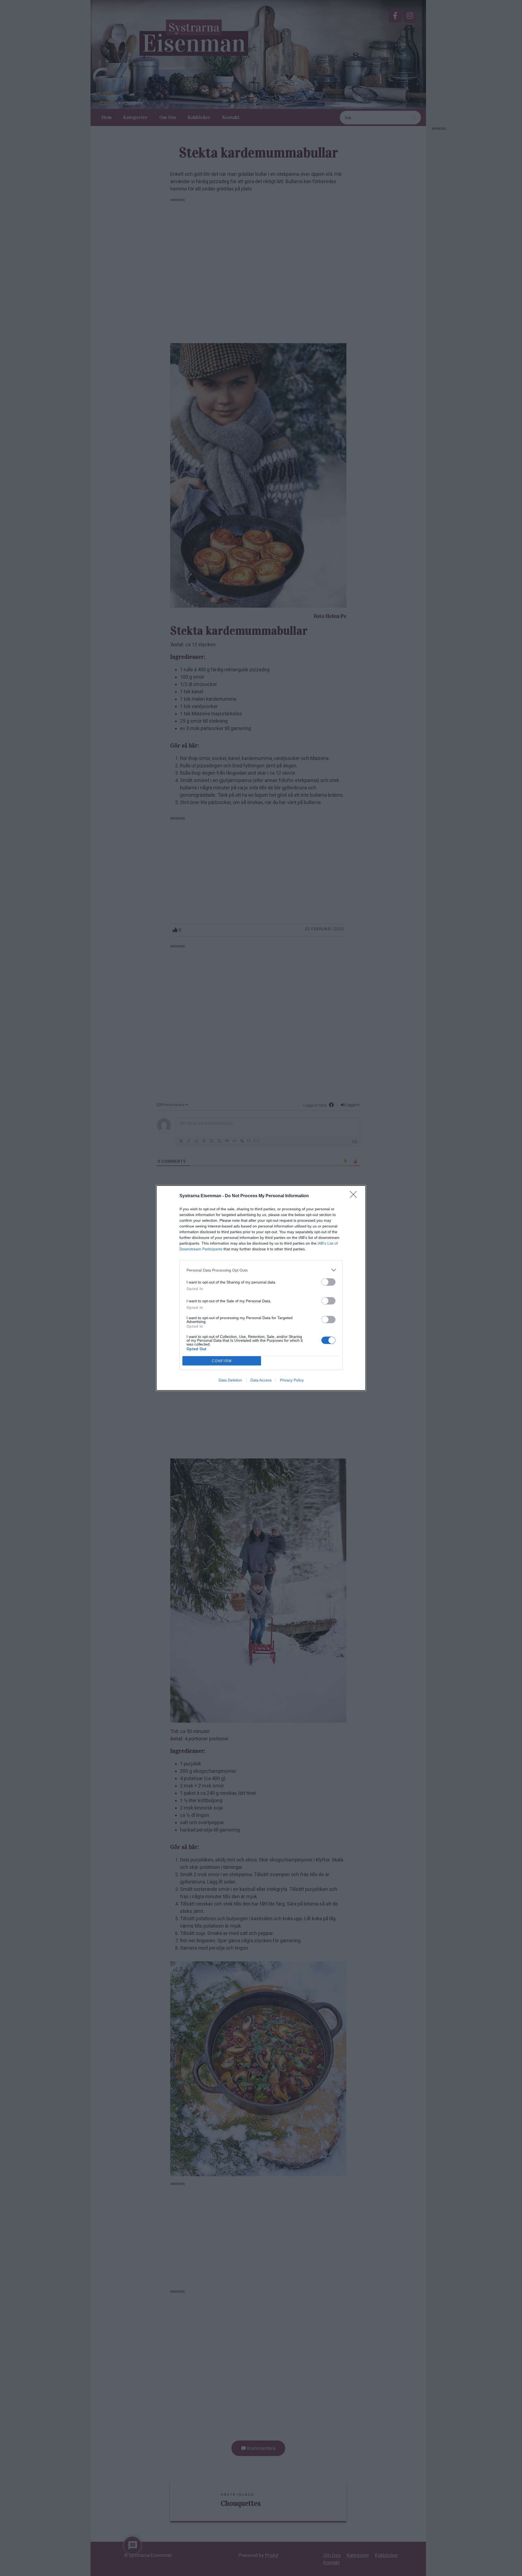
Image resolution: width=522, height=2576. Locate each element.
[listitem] (261, 1270)
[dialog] (261, 1288)
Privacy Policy (292, 1380)
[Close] (355, 1196)
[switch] (328, 1282)
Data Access (261, 1380)
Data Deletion (230, 1380)
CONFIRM (222, 1361)
